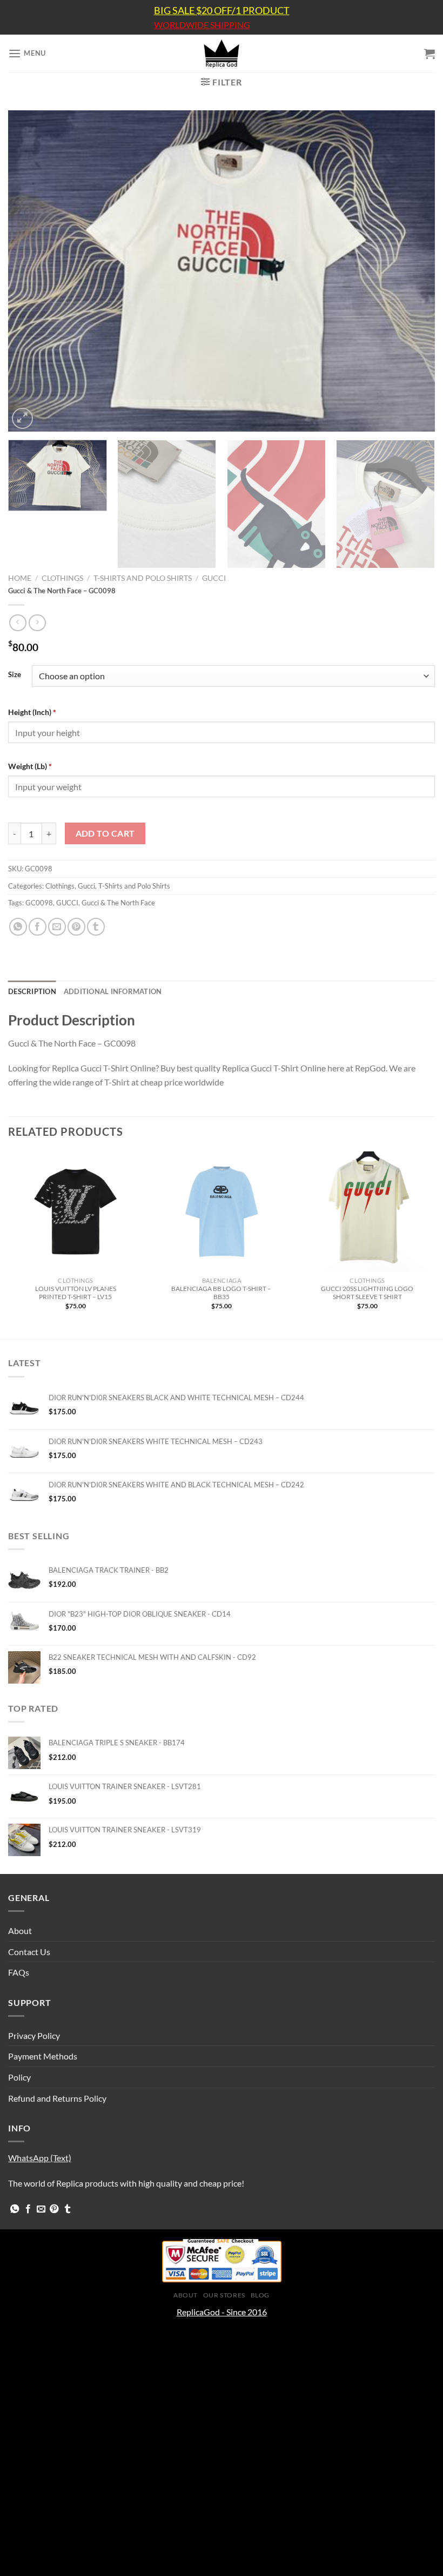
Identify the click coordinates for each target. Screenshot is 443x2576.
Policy (19, 2077)
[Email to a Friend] (57, 927)
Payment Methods (43, 2056)
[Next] (413, 271)
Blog (260, 2295)
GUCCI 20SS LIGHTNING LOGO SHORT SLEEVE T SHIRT (367, 1293)
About (20, 1931)
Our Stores (224, 2295)
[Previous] (30, 271)
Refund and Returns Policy (57, 2098)
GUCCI (67, 903)
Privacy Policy (34, 2035)
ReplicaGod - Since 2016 (222, 2312)
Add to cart (105, 833)
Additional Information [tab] (113, 991)
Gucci (214, 578)
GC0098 (39, 903)
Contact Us (29, 1952)
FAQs (19, 1972)
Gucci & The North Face (118, 903)
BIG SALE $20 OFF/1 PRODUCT (222, 10)
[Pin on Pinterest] (76, 927)
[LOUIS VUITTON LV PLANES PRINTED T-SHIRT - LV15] (76, 1211)
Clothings (62, 578)
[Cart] (429, 54)
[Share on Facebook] (38, 927)
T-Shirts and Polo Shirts (143, 578)
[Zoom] (22, 418)
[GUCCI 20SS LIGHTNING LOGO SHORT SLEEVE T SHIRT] (367, 1211)
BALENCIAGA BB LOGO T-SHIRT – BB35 (221, 1293)
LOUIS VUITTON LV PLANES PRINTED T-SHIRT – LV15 (76, 1293)
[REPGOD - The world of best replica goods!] (222, 54)
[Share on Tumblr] (96, 927)
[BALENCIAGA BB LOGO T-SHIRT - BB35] (222, 1211)
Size (15, 675)
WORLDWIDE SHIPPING (202, 25)
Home (20, 578)
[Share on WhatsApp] (18, 927)
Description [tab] (32, 991)
